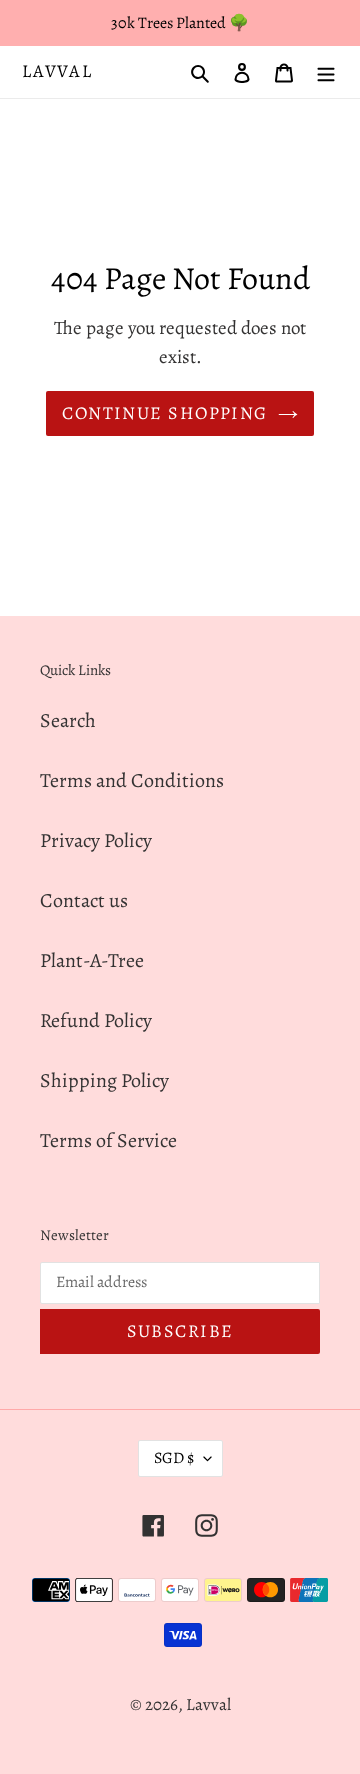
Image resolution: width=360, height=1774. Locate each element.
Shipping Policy (104, 1080)
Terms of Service (108, 1140)
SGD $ (174, 1458)
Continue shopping (164, 413)
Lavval (57, 72)
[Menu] (326, 72)
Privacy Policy (96, 840)
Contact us (84, 900)
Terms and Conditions (132, 780)
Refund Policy (96, 1020)
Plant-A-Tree (92, 960)
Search (68, 720)
